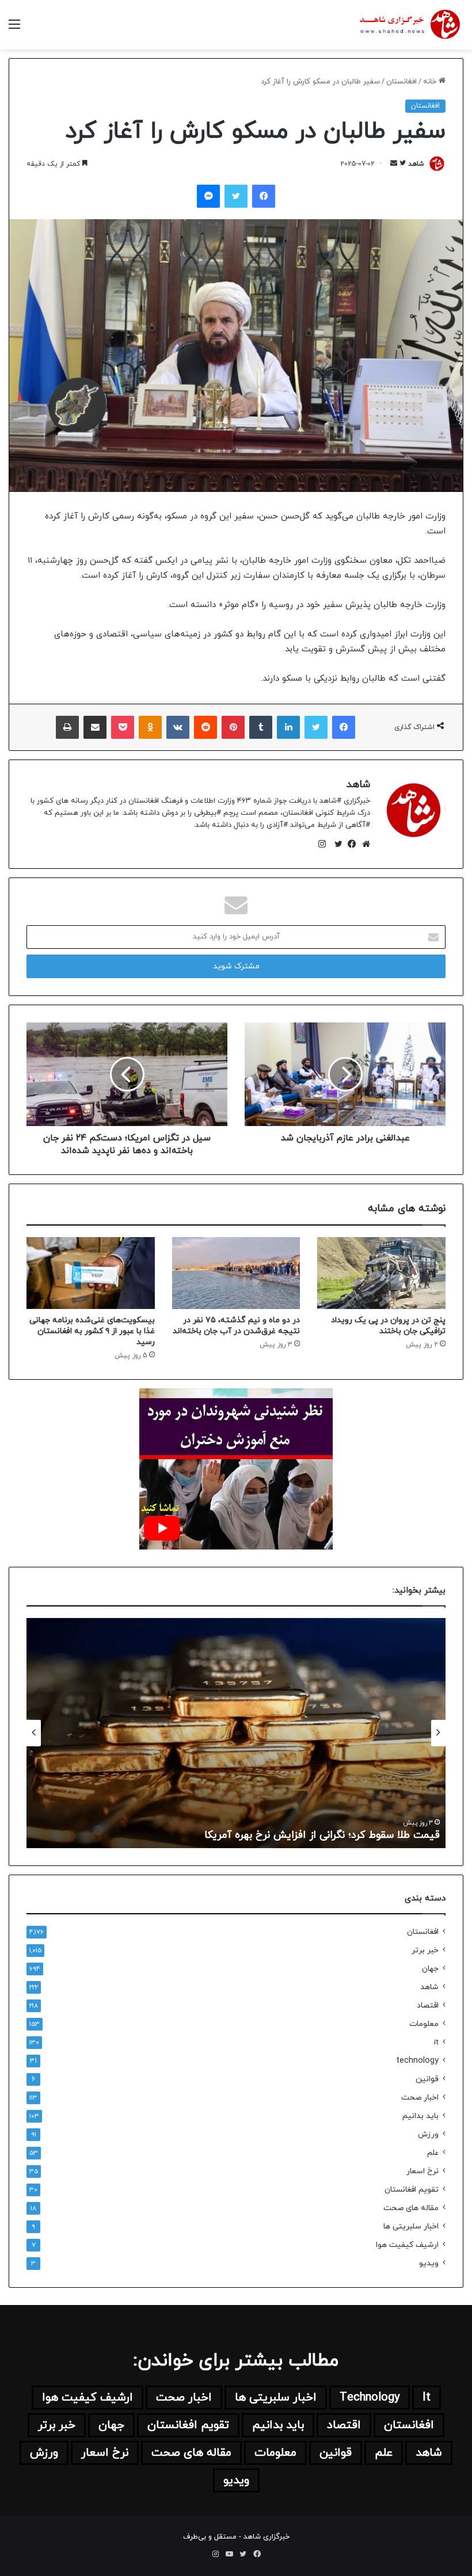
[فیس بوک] (349, 844)
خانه (431, 82)
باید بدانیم (420, 2116)
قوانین (427, 2079)
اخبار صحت (420, 2098)
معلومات (424, 2024)
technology (417, 2061)
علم (433, 2153)
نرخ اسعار (422, 2171)
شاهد (416, 164)
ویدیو (429, 2263)
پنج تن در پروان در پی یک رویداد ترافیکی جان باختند (388, 1326)
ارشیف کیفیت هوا (407, 2245)
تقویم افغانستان (412, 2190)
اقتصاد (428, 2006)
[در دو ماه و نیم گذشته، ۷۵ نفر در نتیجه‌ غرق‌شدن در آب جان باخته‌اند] (236, 1273)
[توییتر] (336, 844)
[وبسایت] (363, 844)
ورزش (428, 2134)
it (436, 2042)
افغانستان (401, 82)
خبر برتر (425, 1950)
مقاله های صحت (411, 2208)
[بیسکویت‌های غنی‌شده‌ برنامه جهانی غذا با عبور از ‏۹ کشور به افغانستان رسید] (91, 1273)
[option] (236, 1733)
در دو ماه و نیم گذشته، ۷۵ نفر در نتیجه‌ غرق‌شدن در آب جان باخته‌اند (236, 1326)
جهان (430, 1969)
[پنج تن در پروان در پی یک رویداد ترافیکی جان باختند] (381, 1273)
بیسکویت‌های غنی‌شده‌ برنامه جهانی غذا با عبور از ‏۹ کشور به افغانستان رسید (92, 1331)
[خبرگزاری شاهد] (409, 25)
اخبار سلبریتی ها (411, 2226)
